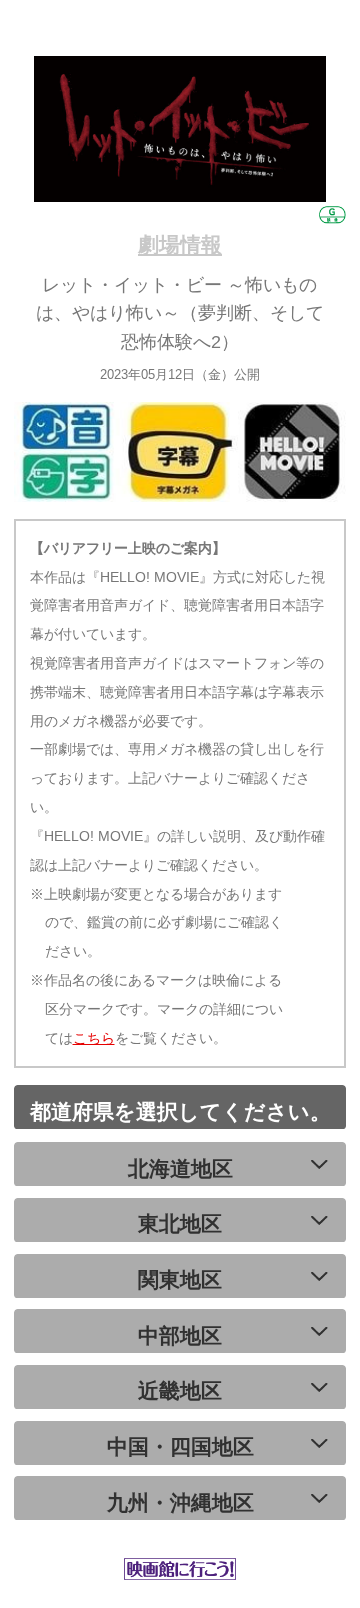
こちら (94, 1038)
